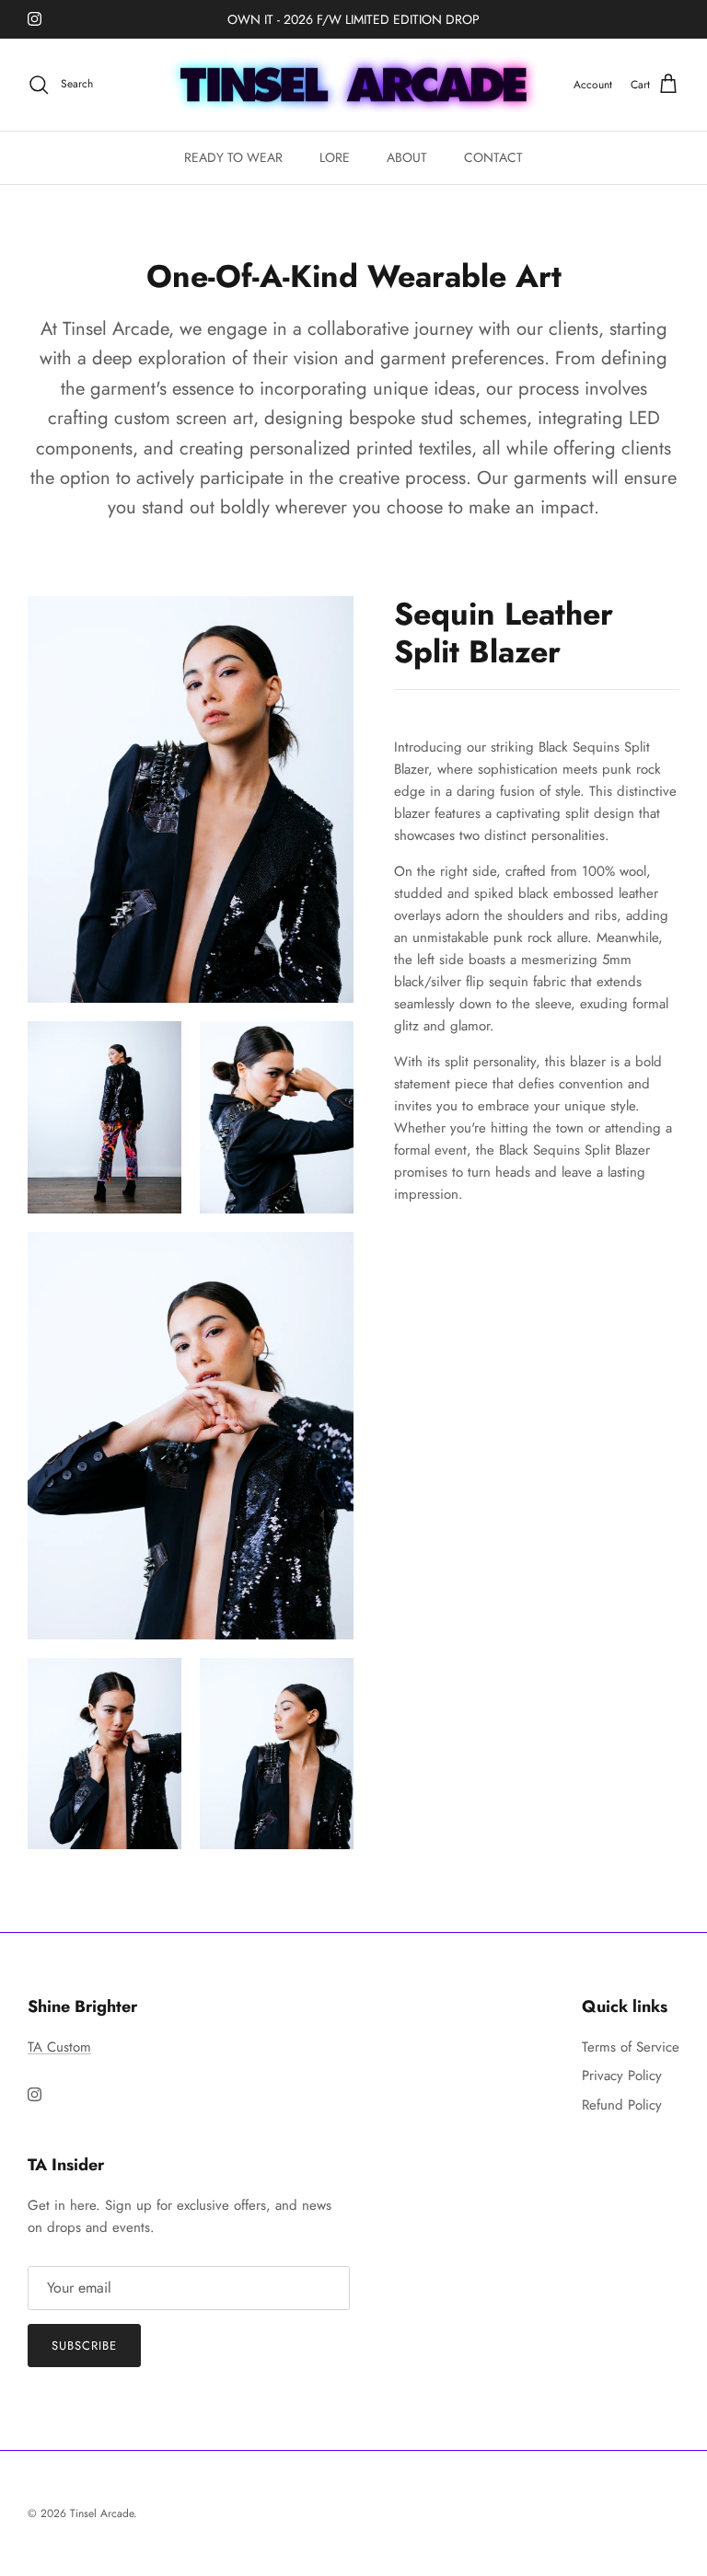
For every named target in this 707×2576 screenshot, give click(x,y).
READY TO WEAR (233, 157)
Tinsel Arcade (102, 2513)
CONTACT (493, 157)
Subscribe (84, 2346)
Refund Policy (622, 2105)
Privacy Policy (622, 2076)
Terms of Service (631, 2047)
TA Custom (59, 2047)
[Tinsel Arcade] (353, 85)
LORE (335, 157)
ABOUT (407, 157)
